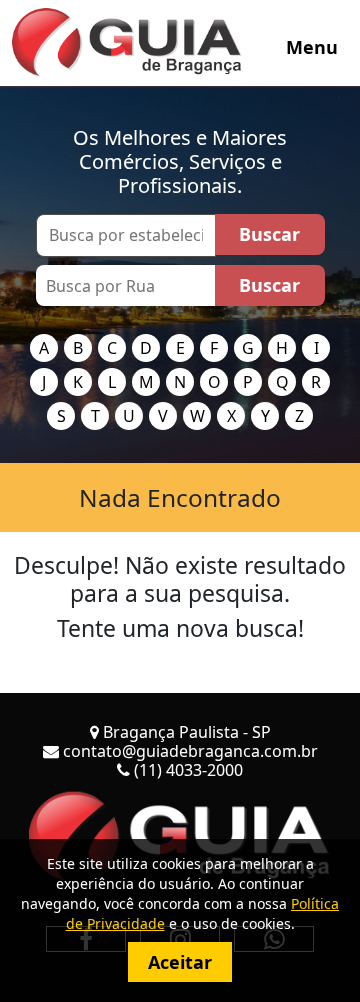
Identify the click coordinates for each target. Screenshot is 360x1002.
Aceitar (180, 962)
